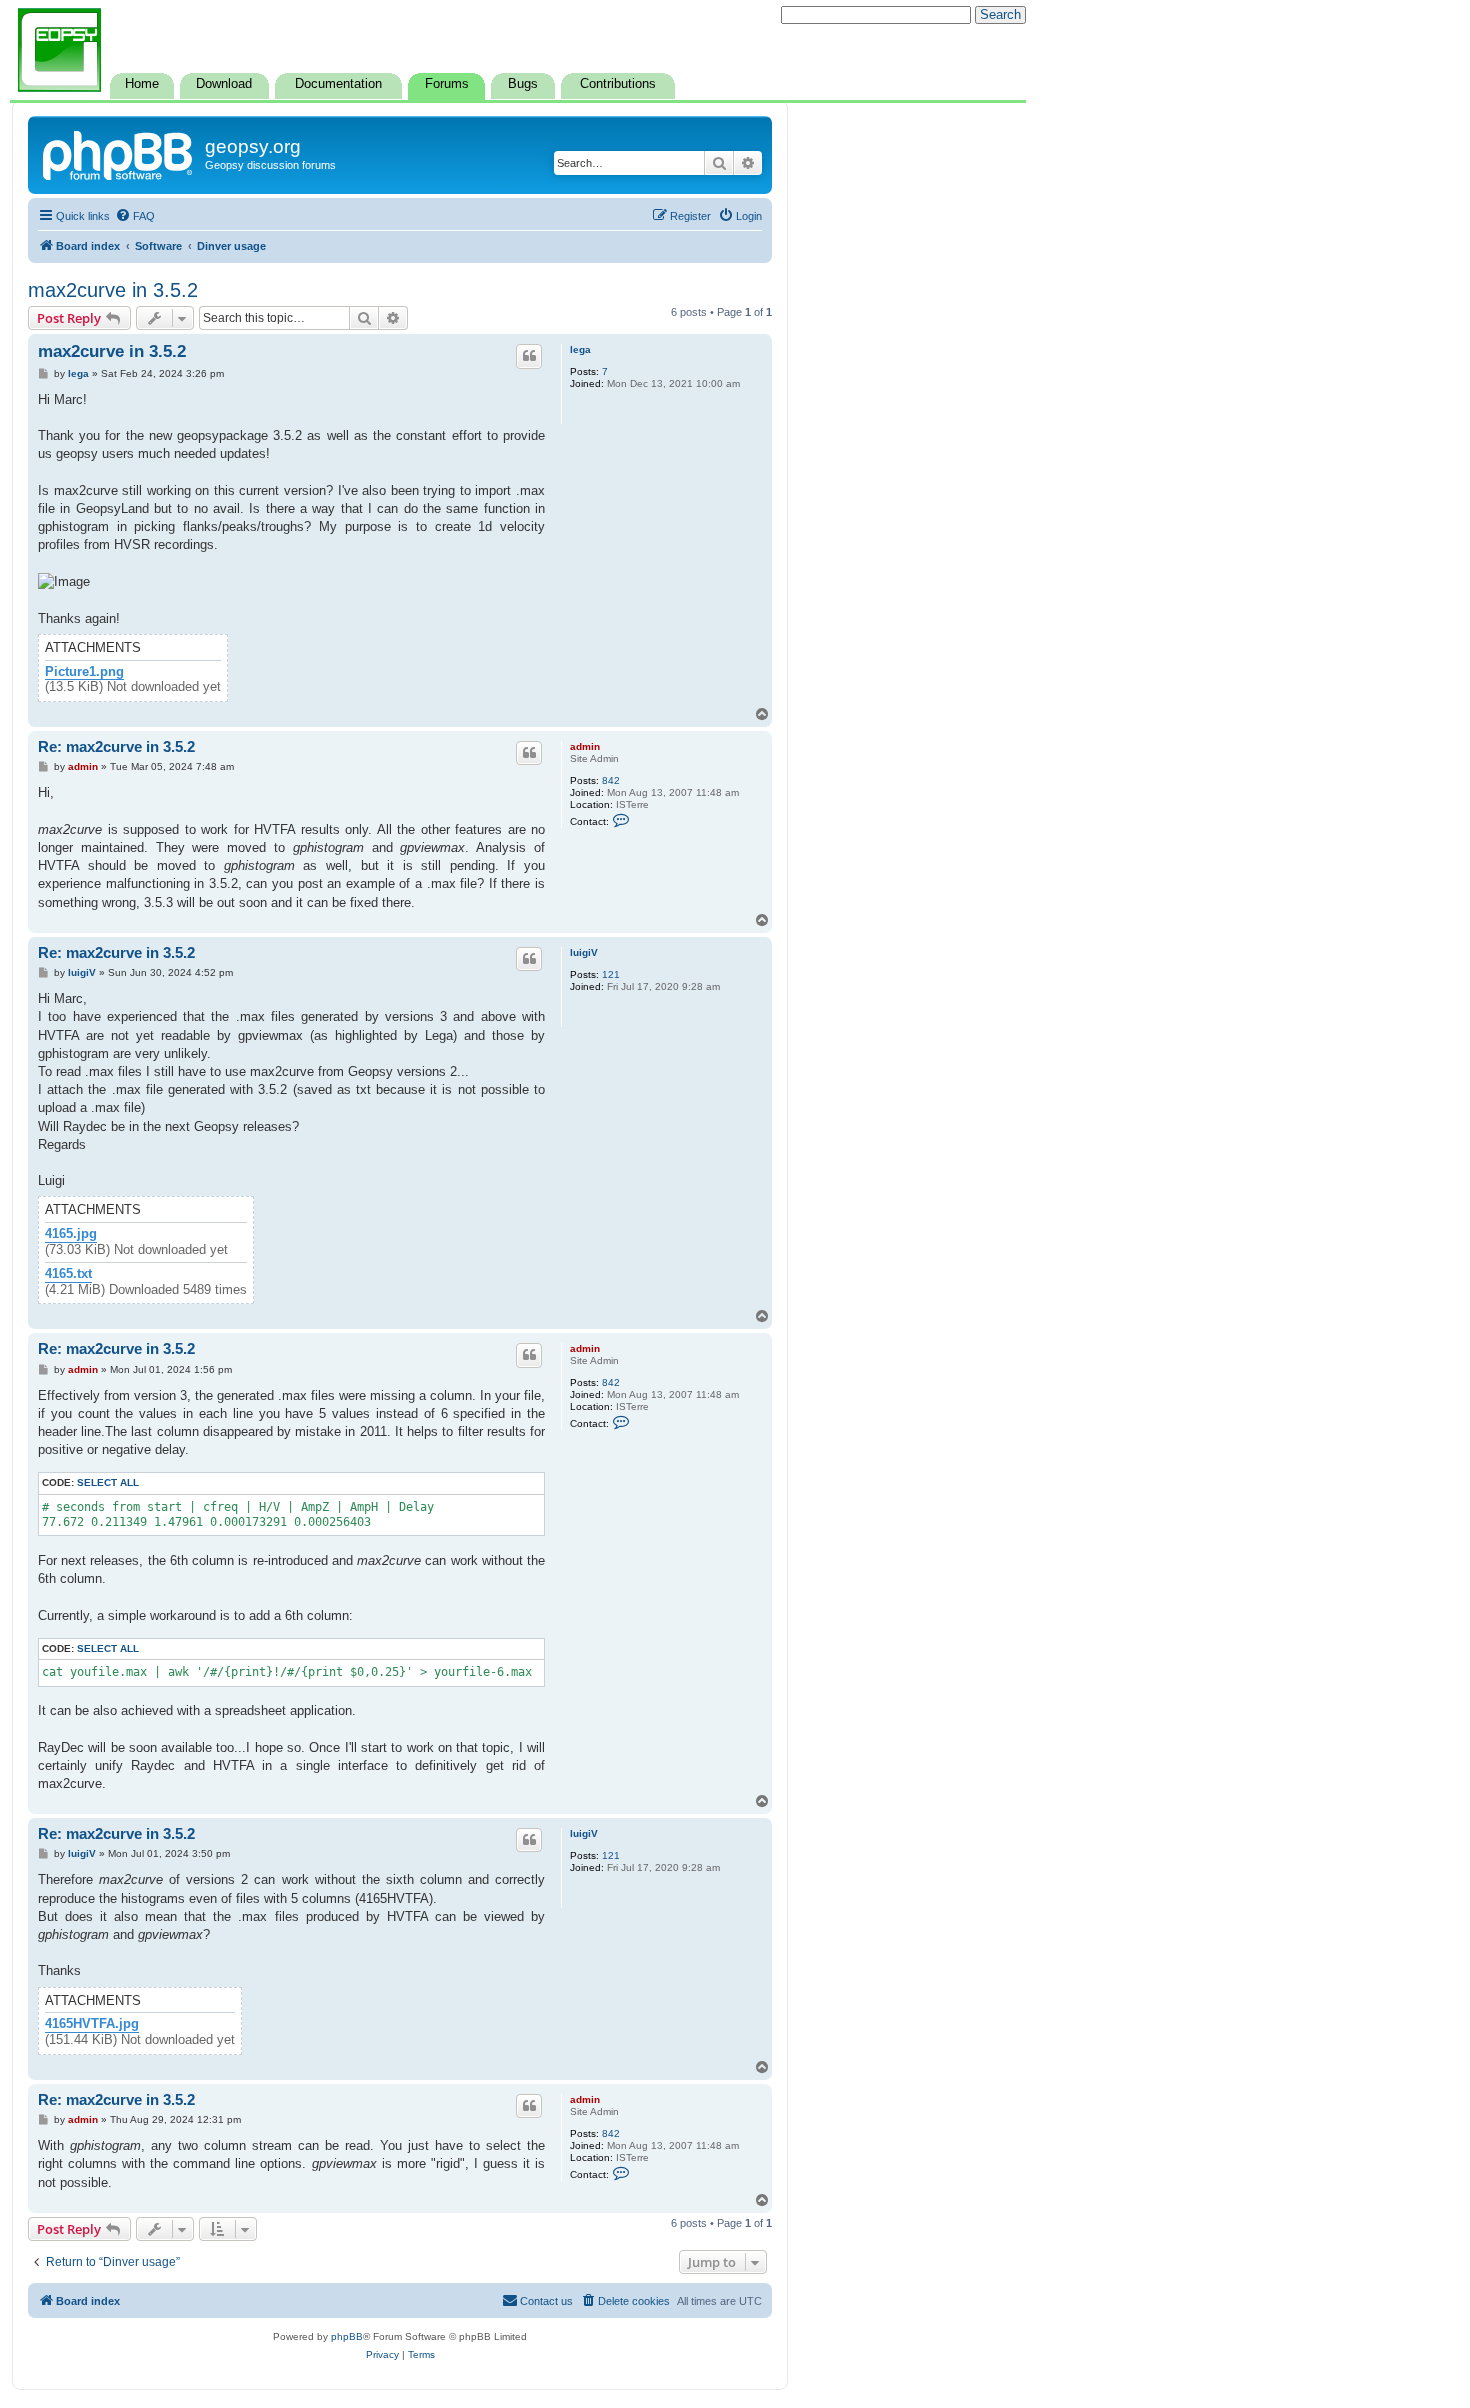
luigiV (584, 952)
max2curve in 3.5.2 (113, 290)
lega (580, 349)
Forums (447, 84)
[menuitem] (135, 216)
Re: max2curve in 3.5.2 (116, 746)
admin (585, 746)
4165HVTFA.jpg (92, 2024)
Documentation (338, 84)
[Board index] (119, 153)
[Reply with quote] (529, 356)
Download (224, 84)
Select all (108, 1482)
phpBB (347, 2336)
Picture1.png (84, 672)
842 (611, 780)
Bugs (523, 84)
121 (611, 974)
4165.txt (68, 1274)
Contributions (618, 84)
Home (142, 84)
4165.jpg (71, 1234)
